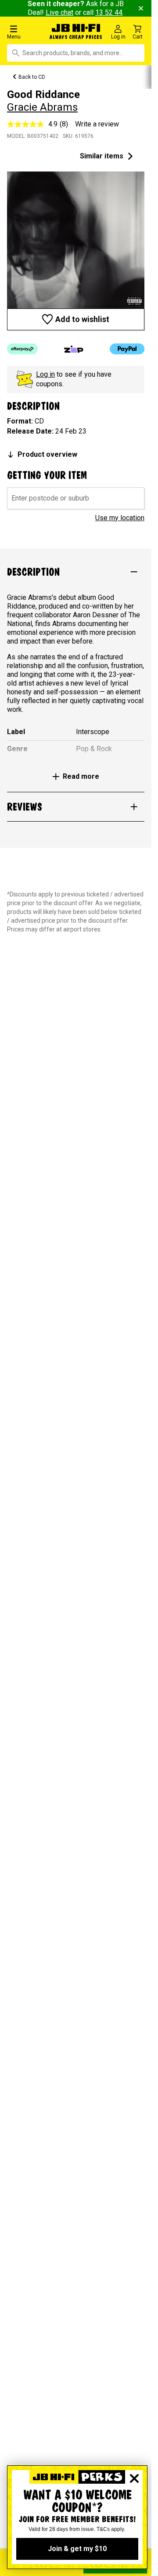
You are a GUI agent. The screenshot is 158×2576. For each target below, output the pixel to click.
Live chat (59, 12)
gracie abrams (42, 107)
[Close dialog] (134, 2478)
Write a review (97, 124)
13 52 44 (109, 12)
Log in (45, 374)
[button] (26, 32)
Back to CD (32, 77)
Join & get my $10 (77, 2549)
